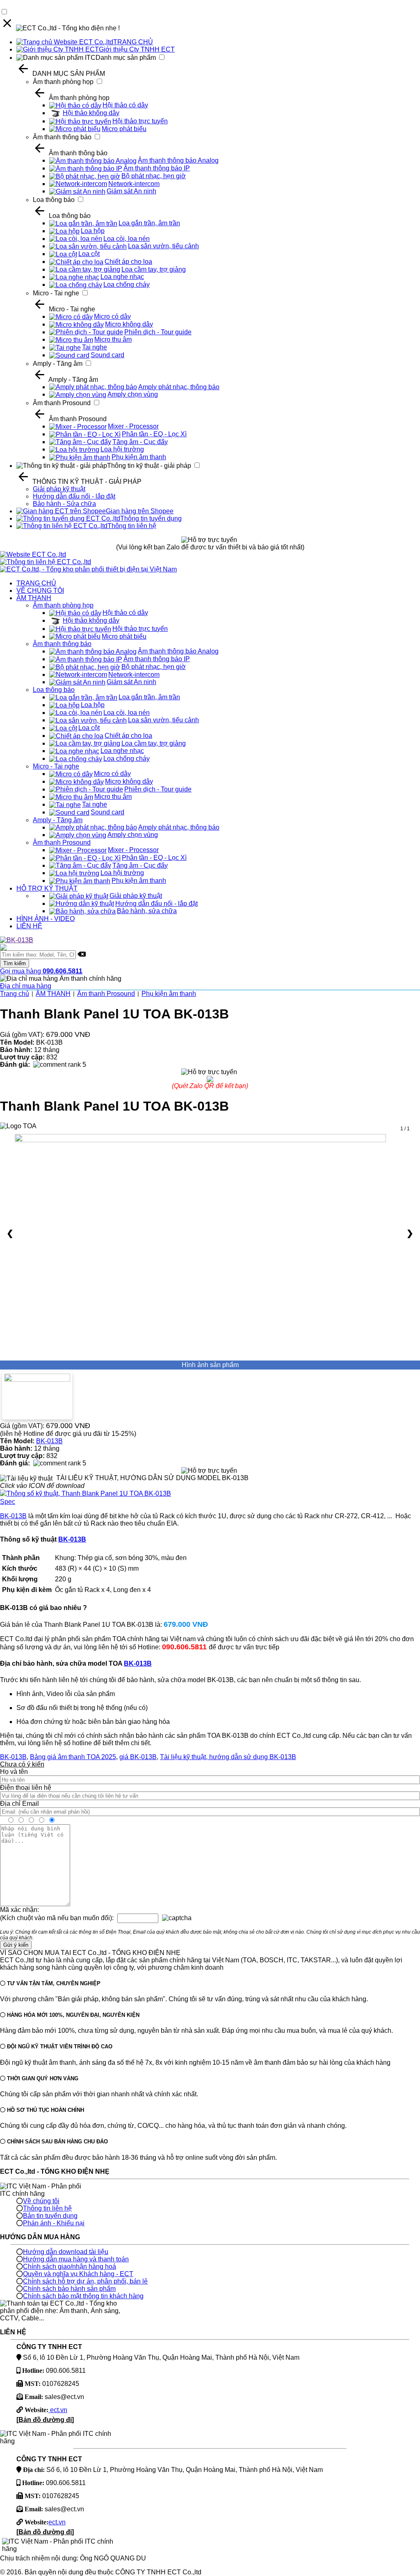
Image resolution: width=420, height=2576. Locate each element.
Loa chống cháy (127, 285)
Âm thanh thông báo (62, 137)
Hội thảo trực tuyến (140, 121)
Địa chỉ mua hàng (26, 986)
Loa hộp (93, 231)
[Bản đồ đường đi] (45, 2420)
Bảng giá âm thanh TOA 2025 (73, 1757)
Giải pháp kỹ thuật (59, 489)
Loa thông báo (54, 200)
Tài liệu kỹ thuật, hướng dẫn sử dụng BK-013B (228, 1757)
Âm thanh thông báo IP (157, 168)
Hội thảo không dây (91, 113)
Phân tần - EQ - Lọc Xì (154, 434)
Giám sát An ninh (131, 191)
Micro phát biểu (124, 129)
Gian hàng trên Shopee (140, 511)
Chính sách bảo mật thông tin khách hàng (83, 2296)
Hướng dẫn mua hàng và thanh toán (76, 2259)
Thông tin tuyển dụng (151, 518)
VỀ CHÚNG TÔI (40, 591)
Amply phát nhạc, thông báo (179, 387)
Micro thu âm (113, 339)
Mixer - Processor (133, 426)
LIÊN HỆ (29, 926)
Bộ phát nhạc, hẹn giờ (154, 176)
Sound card (107, 355)
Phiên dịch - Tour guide (158, 332)
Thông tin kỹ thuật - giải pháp (149, 466)
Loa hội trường (122, 449)
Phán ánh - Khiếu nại (54, 2223)
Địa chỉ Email (19, 1804)
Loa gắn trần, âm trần (149, 223)
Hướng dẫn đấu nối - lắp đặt (74, 496)
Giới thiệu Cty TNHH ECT (137, 49)
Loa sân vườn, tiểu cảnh (163, 246)
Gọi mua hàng (41, 971)
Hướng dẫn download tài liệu (66, 2252)
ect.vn (58, 2410)
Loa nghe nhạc (122, 277)
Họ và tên (14, 1772)
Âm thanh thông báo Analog (178, 160)
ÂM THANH (34, 598)
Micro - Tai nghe (56, 293)
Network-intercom (134, 184)
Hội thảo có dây (125, 105)
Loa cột (89, 254)
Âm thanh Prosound (62, 403)
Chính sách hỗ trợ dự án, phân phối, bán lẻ (85, 2281)
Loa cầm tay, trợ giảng (154, 269)
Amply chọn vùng (133, 394)
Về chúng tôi (41, 2201)
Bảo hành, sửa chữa (147, 911)
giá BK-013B (138, 1757)
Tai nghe (95, 347)
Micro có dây (112, 316)
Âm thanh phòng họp (63, 82)
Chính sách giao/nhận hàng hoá (70, 2266)
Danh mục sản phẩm (126, 58)
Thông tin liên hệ (132, 526)
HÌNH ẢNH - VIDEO (46, 919)
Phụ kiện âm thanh (139, 457)
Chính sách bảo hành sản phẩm (69, 2289)
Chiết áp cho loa (128, 262)
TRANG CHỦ (133, 42)
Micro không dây (129, 324)
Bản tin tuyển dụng (50, 2216)
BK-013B (49, 1441)
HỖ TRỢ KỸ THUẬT (47, 888)
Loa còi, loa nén (127, 239)
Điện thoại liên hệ (26, 1788)
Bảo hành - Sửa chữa (64, 504)
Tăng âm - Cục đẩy (140, 442)
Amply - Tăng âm (58, 364)
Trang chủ (15, 994)
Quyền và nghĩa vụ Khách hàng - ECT (78, 2274)
